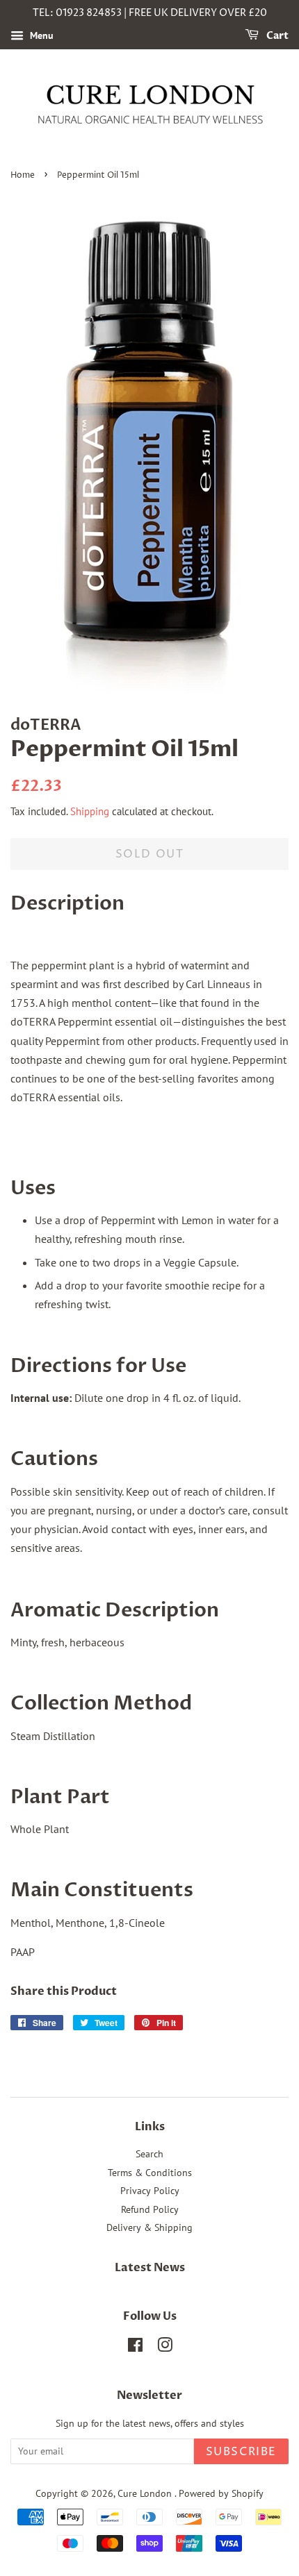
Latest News (150, 2268)
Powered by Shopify (221, 2493)
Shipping (90, 811)
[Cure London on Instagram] (165, 2348)
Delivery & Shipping (149, 2227)
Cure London (146, 2493)
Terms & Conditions (150, 2173)
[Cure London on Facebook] (135, 2348)
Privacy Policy (150, 2191)
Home (23, 175)
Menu (40, 35)
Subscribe (241, 2452)
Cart (276, 36)
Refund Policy (150, 2209)
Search (149, 2154)
